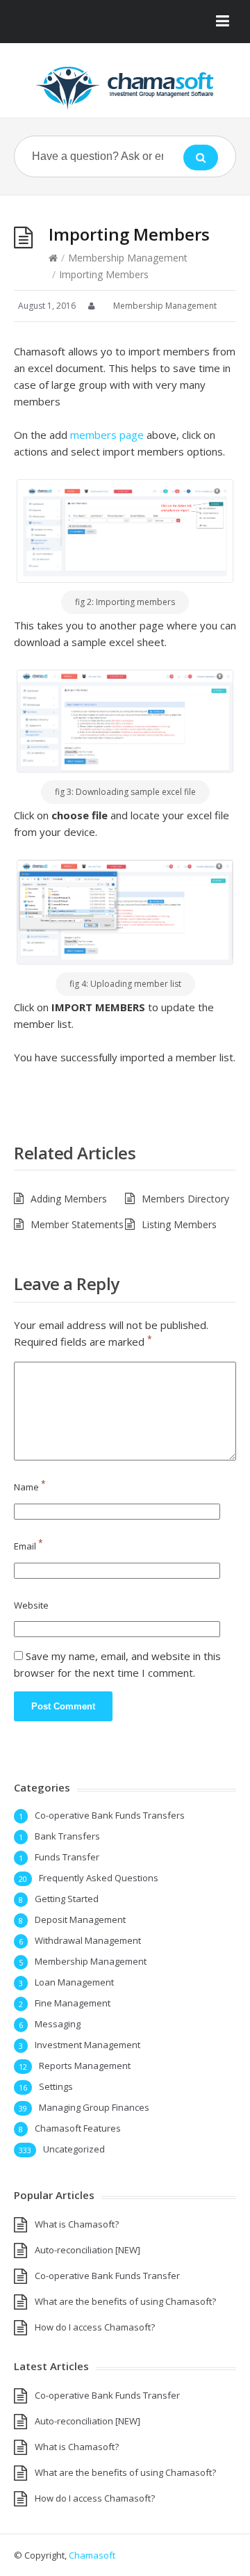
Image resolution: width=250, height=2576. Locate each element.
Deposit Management (80, 1919)
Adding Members (69, 1199)
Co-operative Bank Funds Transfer (107, 2276)
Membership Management (128, 258)
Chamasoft (92, 2555)
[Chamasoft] (125, 88)
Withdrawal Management (88, 1940)
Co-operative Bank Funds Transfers (110, 1815)
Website (31, 1605)
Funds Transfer (67, 1857)
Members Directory (185, 1199)
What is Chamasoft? (77, 2224)
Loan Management (74, 1982)
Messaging (58, 2024)
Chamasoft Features (78, 2128)
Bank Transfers (67, 1836)
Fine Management (73, 2003)
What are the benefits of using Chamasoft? (125, 2301)
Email (28, 1546)
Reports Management (85, 2066)
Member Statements (77, 1224)
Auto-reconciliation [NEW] (87, 2250)
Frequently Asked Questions (99, 1878)
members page (106, 435)
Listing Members (179, 1224)
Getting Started (67, 1899)
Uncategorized (74, 2149)
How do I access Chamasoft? (95, 2327)
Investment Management (87, 2045)
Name (30, 1487)
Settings (56, 2086)
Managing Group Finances (94, 2107)
